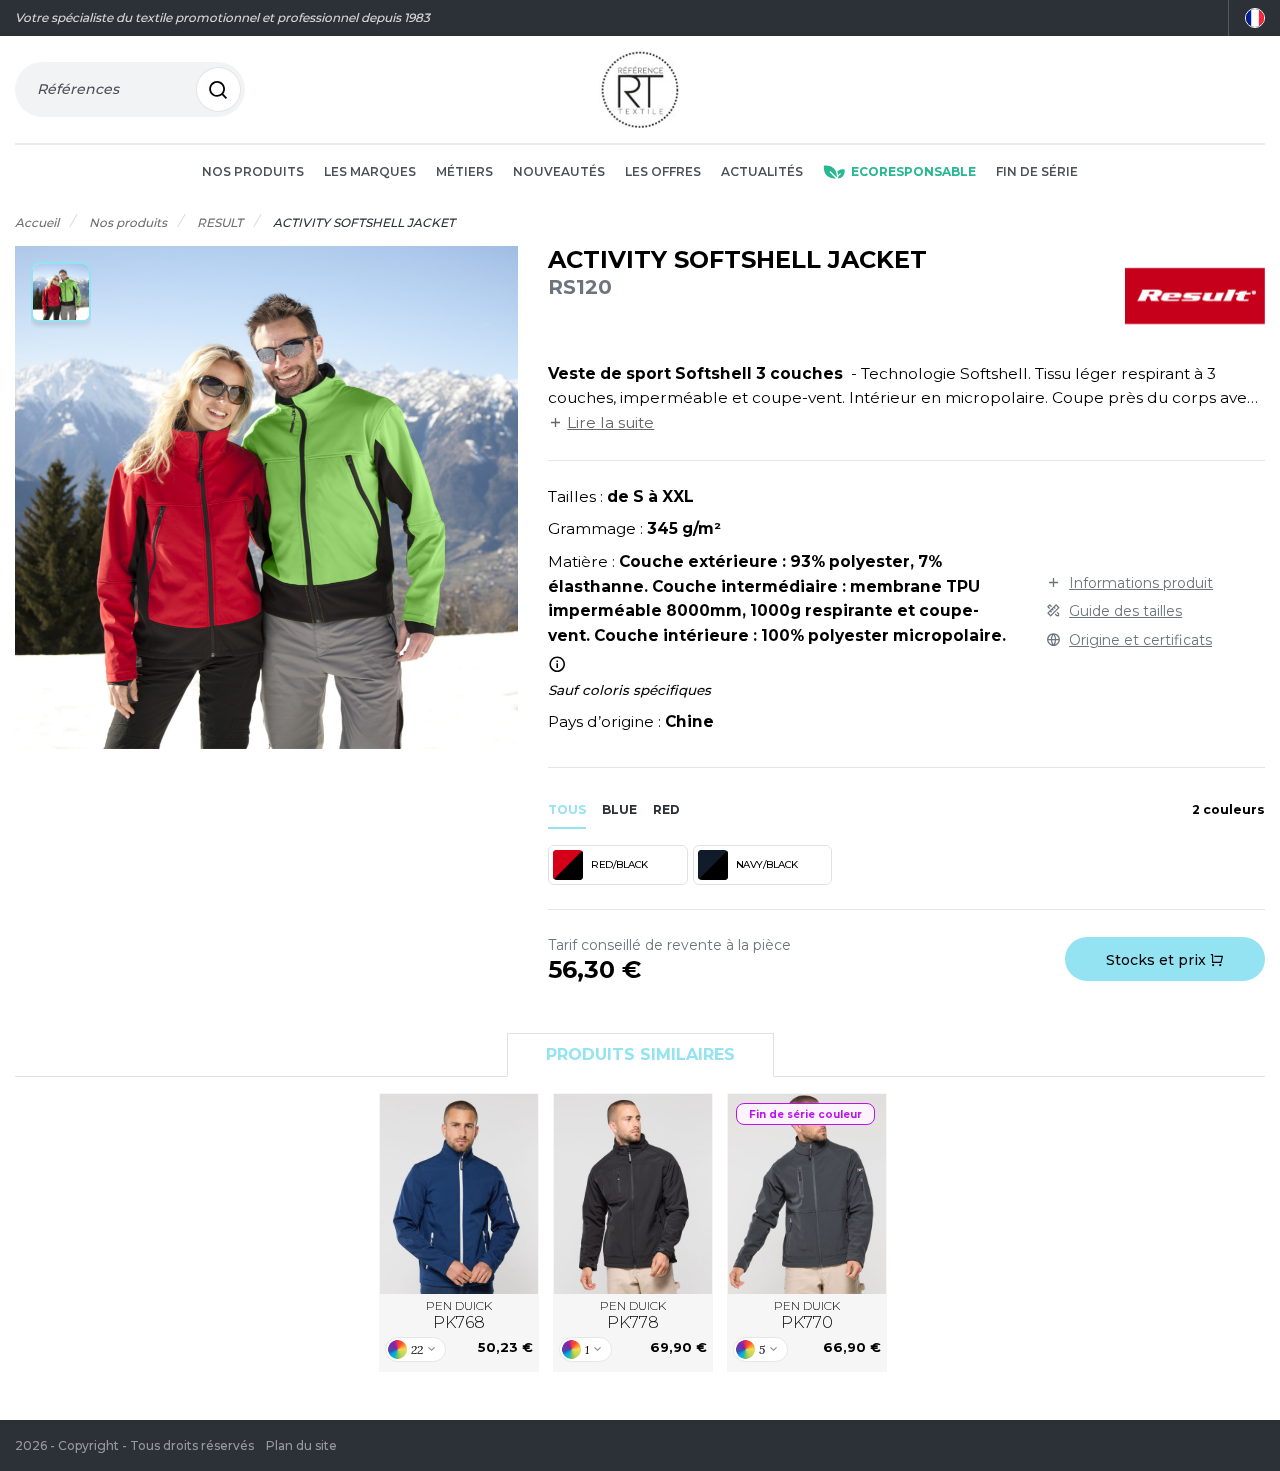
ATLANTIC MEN (459, 1193)
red (666, 809)
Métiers (464, 171)
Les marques (370, 171)
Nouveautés (559, 171)
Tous (567, 809)
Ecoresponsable (913, 171)
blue (619, 809)
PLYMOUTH (807, 1193)
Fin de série (1037, 171)
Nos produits (253, 171)
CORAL (633, 1193)
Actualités (762, 171)
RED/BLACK (619, 864)
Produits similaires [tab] (640, 1054)
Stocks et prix (1158, 960)
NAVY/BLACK (767, 864)
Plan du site (301, 1445)
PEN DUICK (459, 1315)
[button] (61, 292)
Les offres (663, 171)
